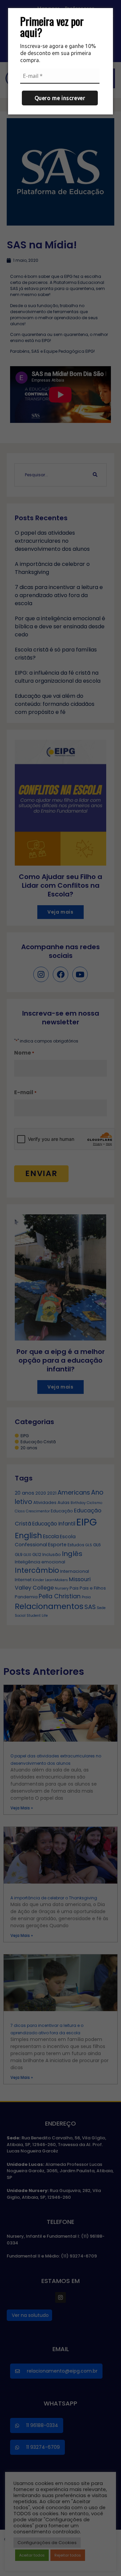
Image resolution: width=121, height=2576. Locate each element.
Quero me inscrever (60, 98)
